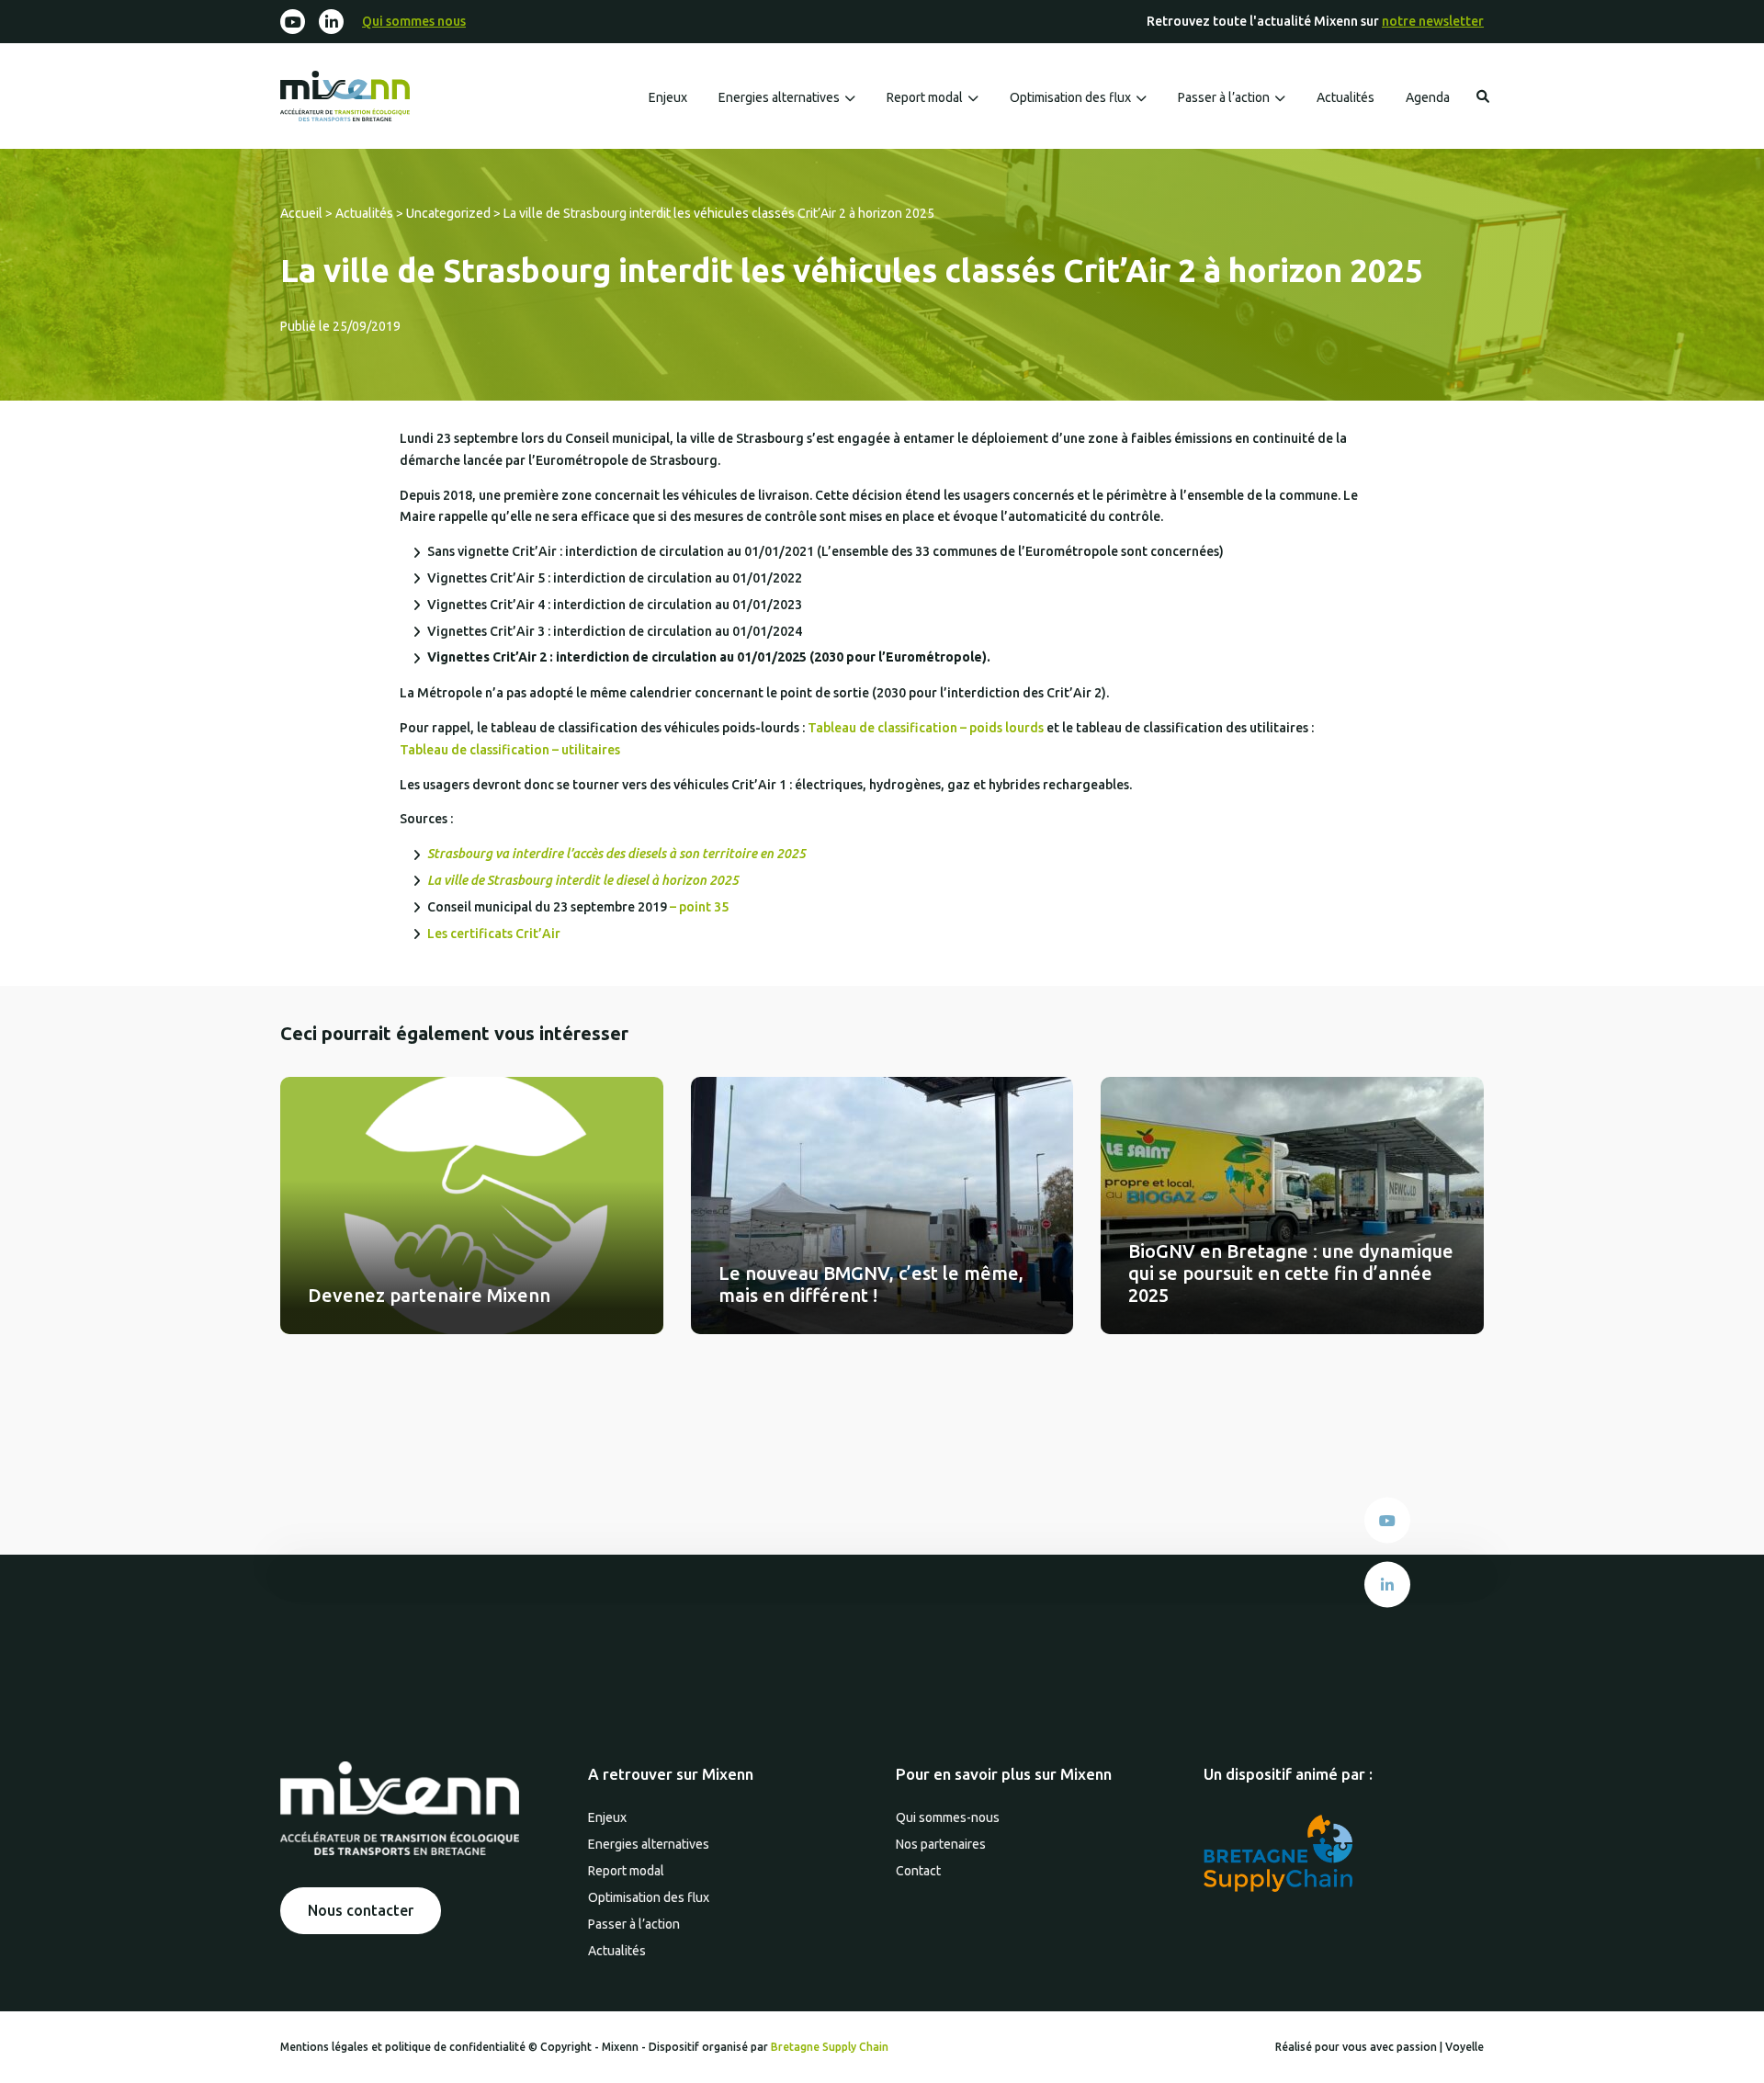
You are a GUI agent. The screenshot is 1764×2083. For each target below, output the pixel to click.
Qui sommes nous (414, 21)
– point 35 (701, 907)
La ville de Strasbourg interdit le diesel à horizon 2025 (583, 880)
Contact (918, 1871)
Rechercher (1483, 96)
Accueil (301, 213)
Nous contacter (361, 1910)
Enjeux (668, 97)
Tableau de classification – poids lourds (927, 728)
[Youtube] (293, 22)
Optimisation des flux (1070, 97)
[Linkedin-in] (331, 22)
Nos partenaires (941, 1844)
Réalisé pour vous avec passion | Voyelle (1380, 2047)
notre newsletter (1433, 21)
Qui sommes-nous (948, 1817)
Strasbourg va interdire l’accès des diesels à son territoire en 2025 (616, 854)
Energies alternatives (779, 97)
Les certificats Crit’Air (494, 934)
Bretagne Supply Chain (830, 2047)
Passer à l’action (1224, 97)
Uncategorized (448, 213)
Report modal (925, 97)
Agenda (1428, 97)
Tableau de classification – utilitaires (510, 750)
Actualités (1346, 97)
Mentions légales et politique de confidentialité (404, 2047)
